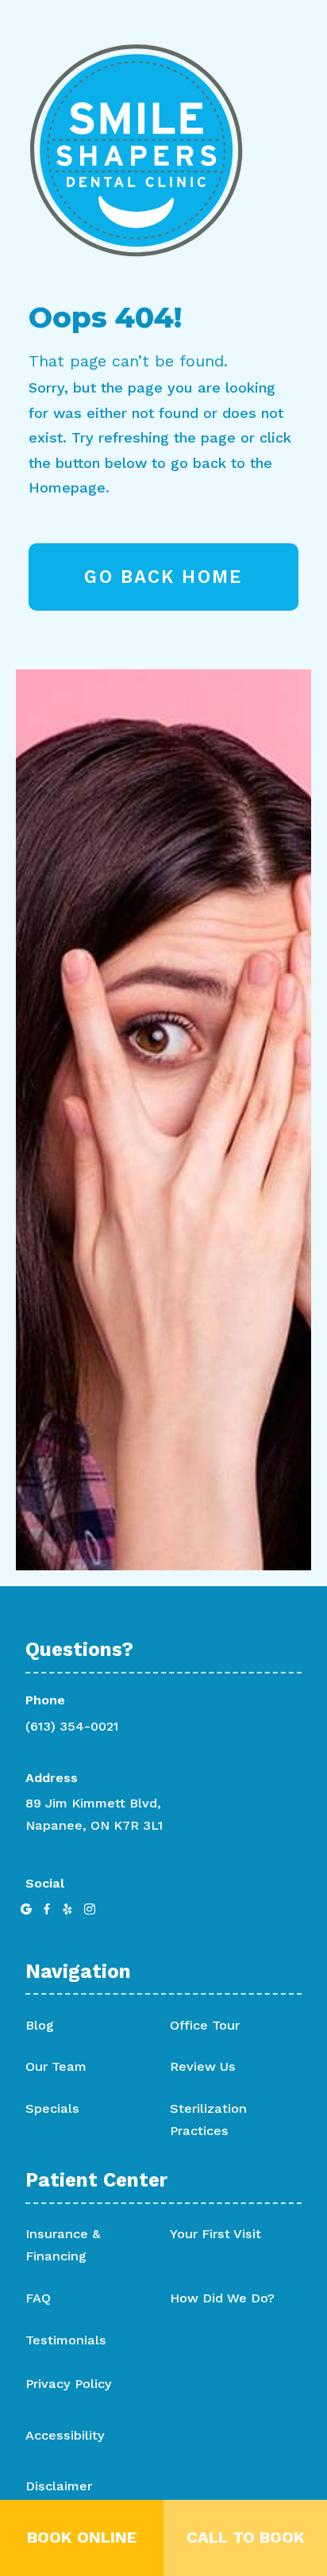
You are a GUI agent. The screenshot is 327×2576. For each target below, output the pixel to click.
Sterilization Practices (208, 2120)
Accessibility (65, 2436)
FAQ (38, 2298)
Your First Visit (215, 2234)
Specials (52, 2108)
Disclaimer (59, 2486)
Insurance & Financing (63, 2245)
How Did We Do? (222, 2298)
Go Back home (163, 577)
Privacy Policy (69, 2384)
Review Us (203, 2066)
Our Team (56, 2066)
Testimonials (66, 2340)
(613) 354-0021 (72, 1726)
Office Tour (205, 2025)
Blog (40, 2025)
